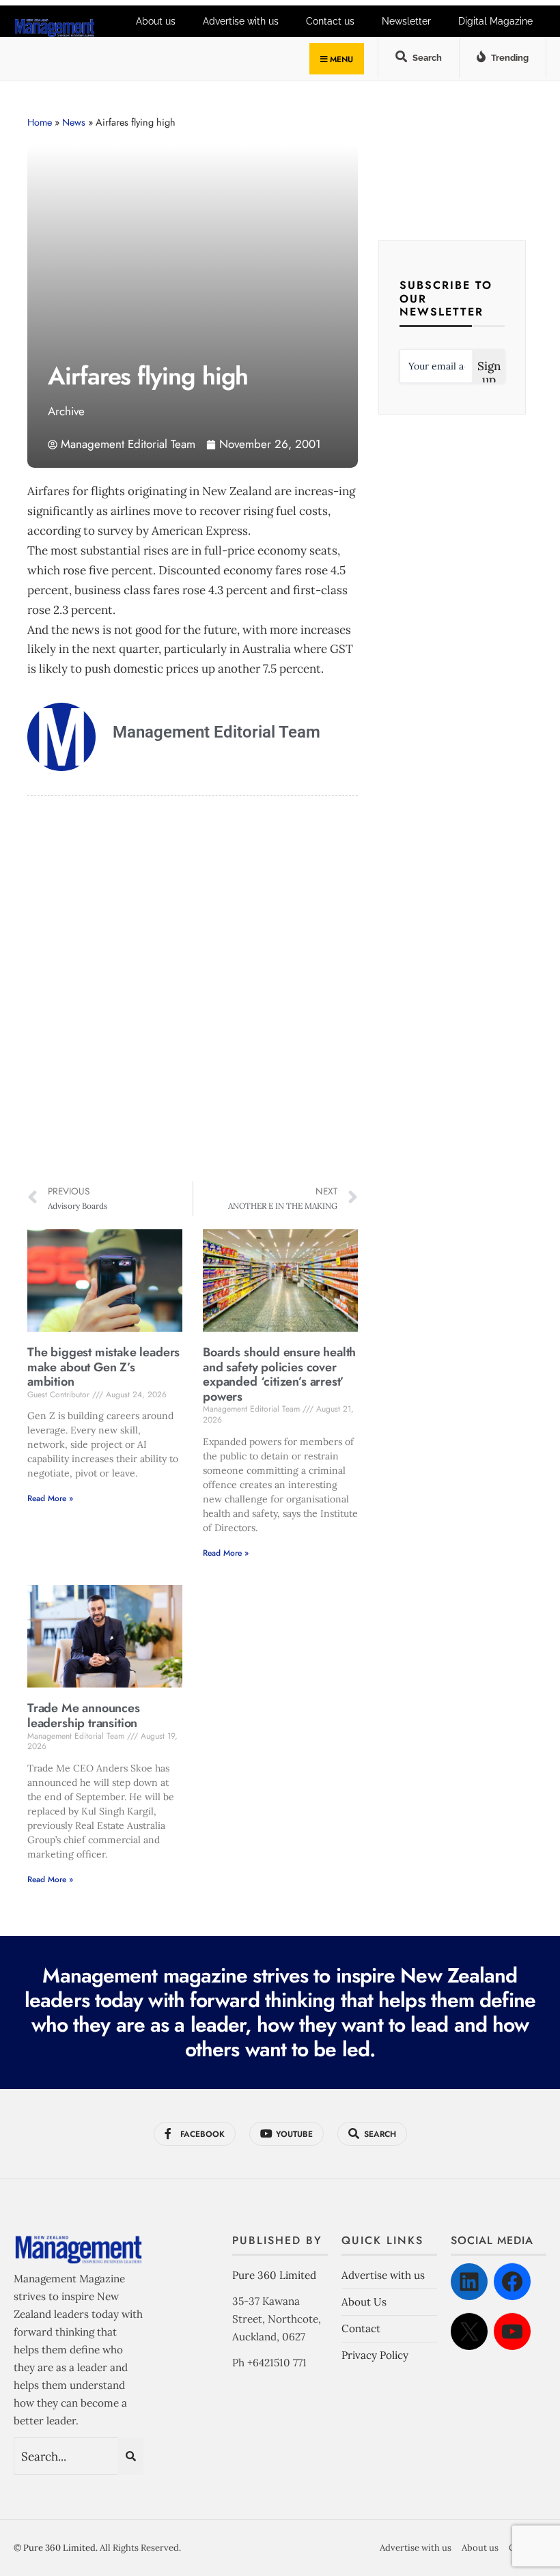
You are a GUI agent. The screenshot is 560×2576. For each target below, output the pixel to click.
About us (480, 2548)
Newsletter (406, 21)
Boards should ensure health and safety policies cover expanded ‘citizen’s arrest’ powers (279, 1374)
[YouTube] (512, 2332)
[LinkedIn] (469, 2282)
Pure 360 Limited (274, 2275)
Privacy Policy (375, 2355)
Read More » (50, 1498)
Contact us (330, 21)
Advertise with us (383, 2275)
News (74, 122)
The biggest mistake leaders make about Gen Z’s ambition (103, 1367)
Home (40, 122)
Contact (361, 2328)
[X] (469, 2332)
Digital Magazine (495, 21)
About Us (364, 2302)
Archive (66, 411)
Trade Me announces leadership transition (84, 1716)
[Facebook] (512, 2282)
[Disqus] (193, 990)
